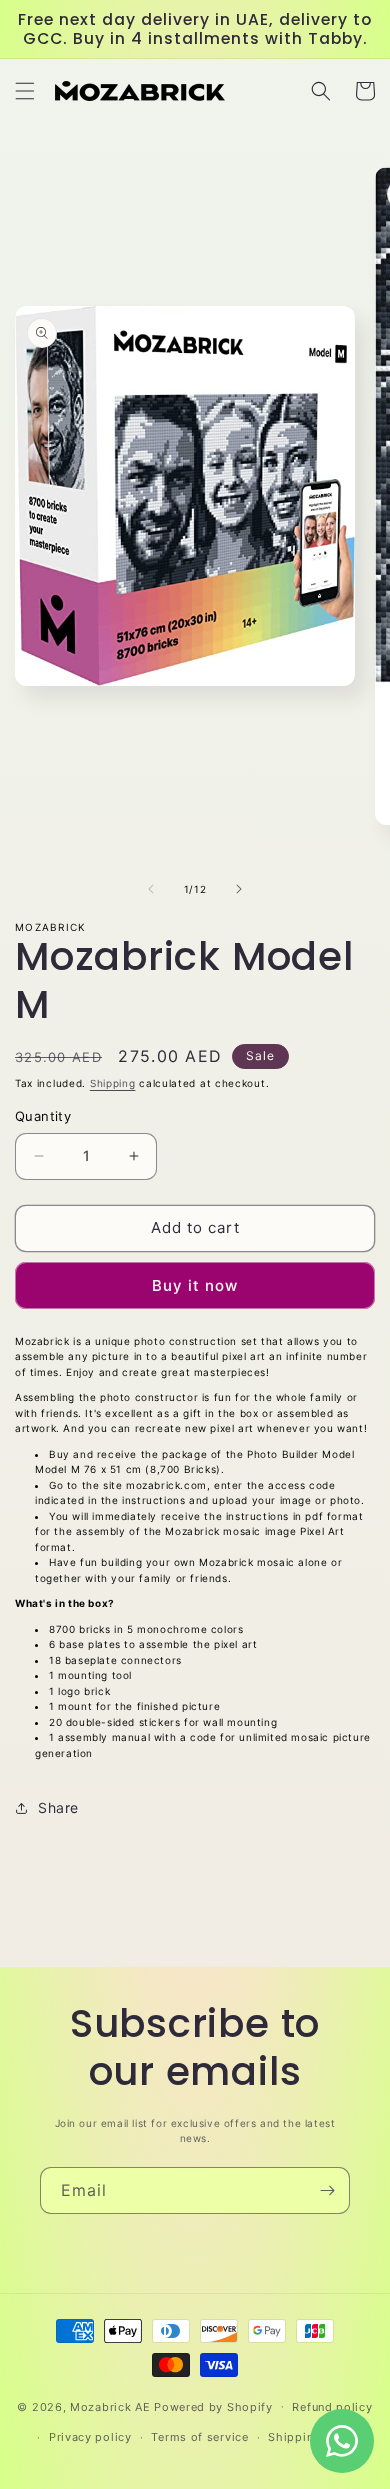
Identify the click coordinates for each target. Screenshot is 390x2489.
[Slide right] (239, 889)
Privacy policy (90, 2437)
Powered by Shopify (213, 2406)
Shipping (113, 1083)
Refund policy (332, 2407)
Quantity (43, 1116)
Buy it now (195, 1285)
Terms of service (199, 2437)
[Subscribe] (327, 2190)
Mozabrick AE (110, 2406)
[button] (25, 91)
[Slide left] (151, 889)
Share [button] (58, 1807)
